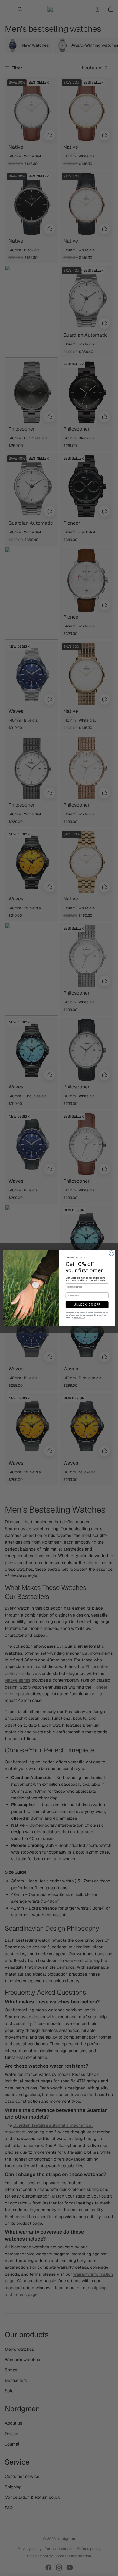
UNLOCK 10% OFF (87, 1305)
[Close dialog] (111, 1253)
